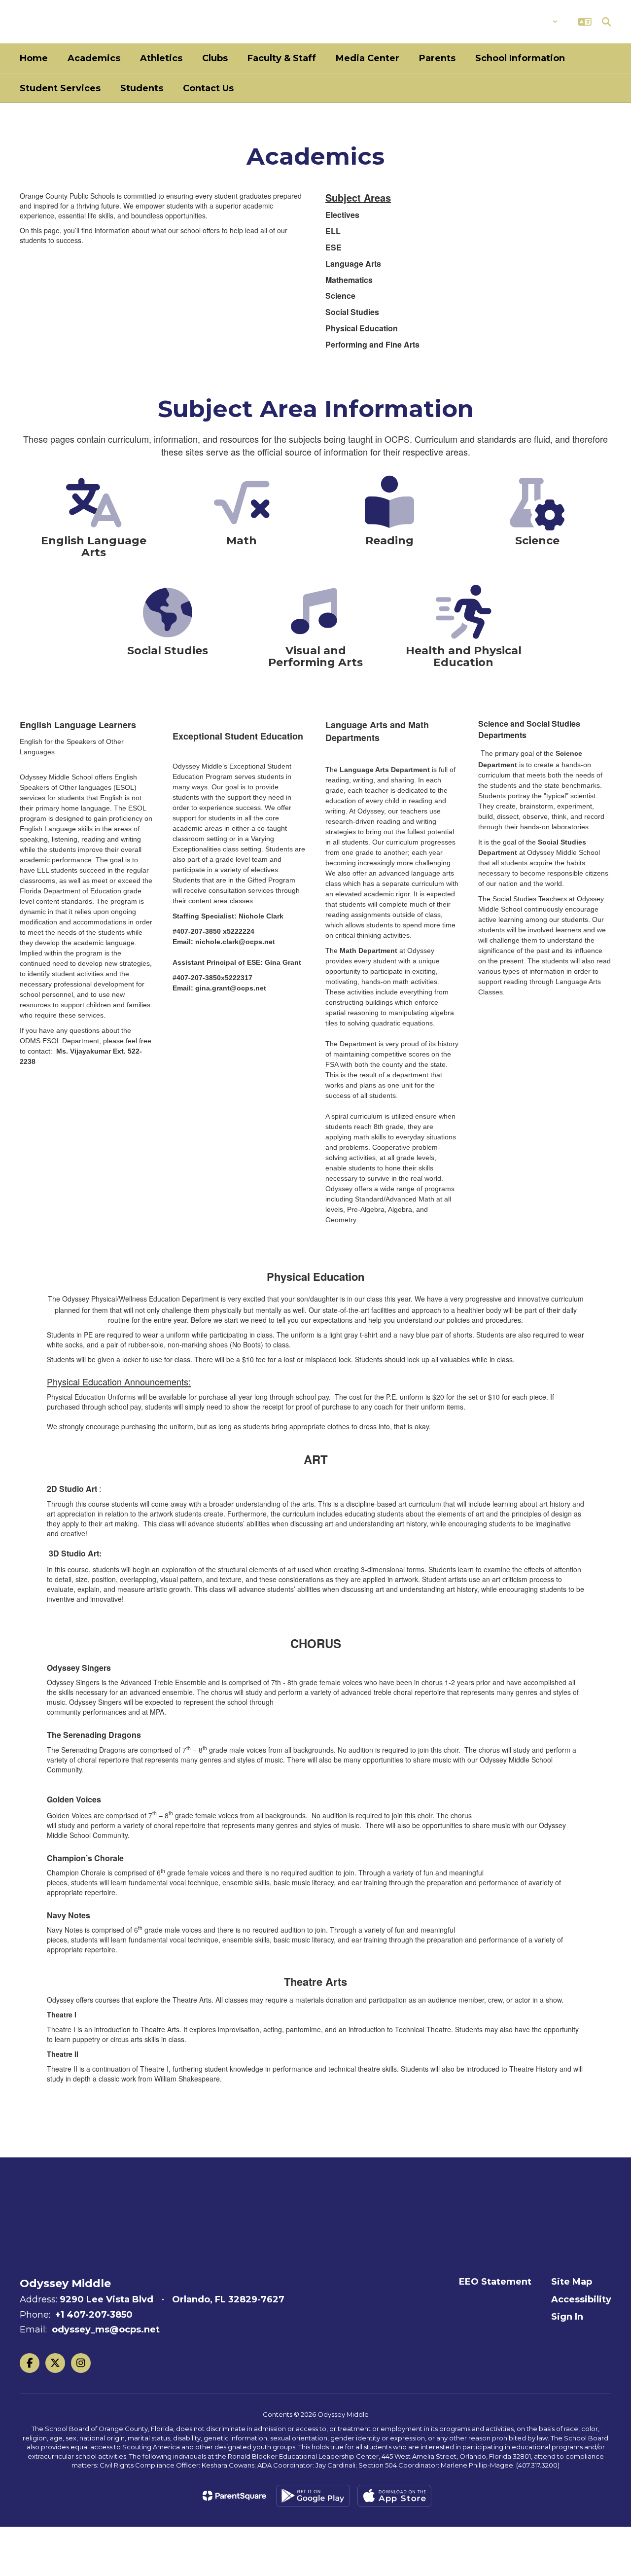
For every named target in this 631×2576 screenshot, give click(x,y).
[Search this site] (606, 22)
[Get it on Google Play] (313, 2496)
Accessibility (581, 2299)
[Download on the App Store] (394, 2496)
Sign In (567, 2317)
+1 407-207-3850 (94, 2315)
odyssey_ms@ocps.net (106, 2329)
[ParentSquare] (234, 2496)
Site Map (572, 2282)
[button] (532, 22)
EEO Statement (495, 2282)
